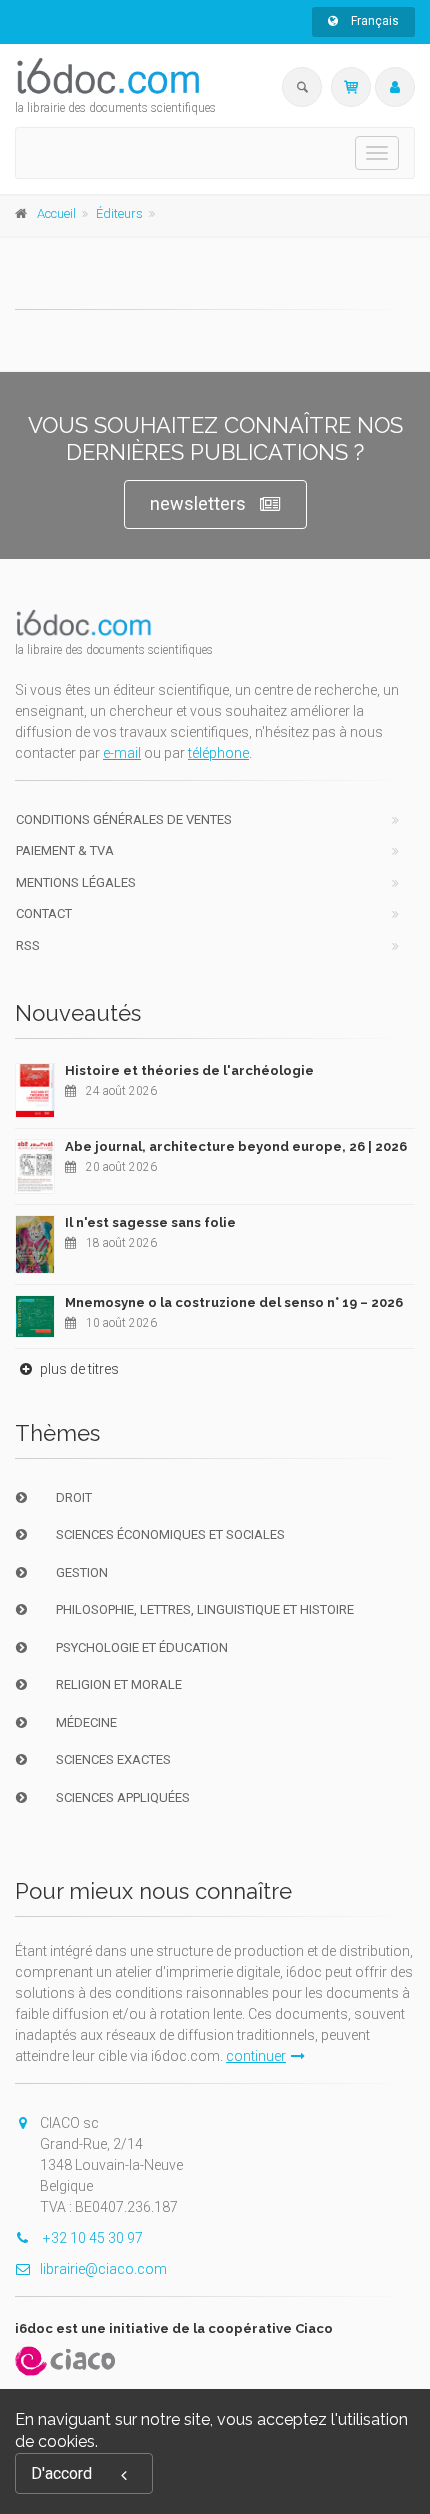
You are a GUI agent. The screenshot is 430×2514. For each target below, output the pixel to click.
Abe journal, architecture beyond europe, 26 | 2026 (236, 1146)
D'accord (61, 2473)
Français (373, 21)
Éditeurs (119, 213)
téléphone (218, 753)
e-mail (122, 753)
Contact (44, 913)
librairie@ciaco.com (103, 2269)
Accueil (56, 213)
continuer (256, 2056)
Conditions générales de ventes (124, 819)
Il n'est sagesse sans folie (150, 1222)
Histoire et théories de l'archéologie (189, 1070)
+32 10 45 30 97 (91, 2238)
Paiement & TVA (65, 850)
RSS (28, 945)
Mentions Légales (76, 882)
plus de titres (78, 1369)
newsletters (198, 503)
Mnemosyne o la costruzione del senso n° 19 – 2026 (234, 1302)
